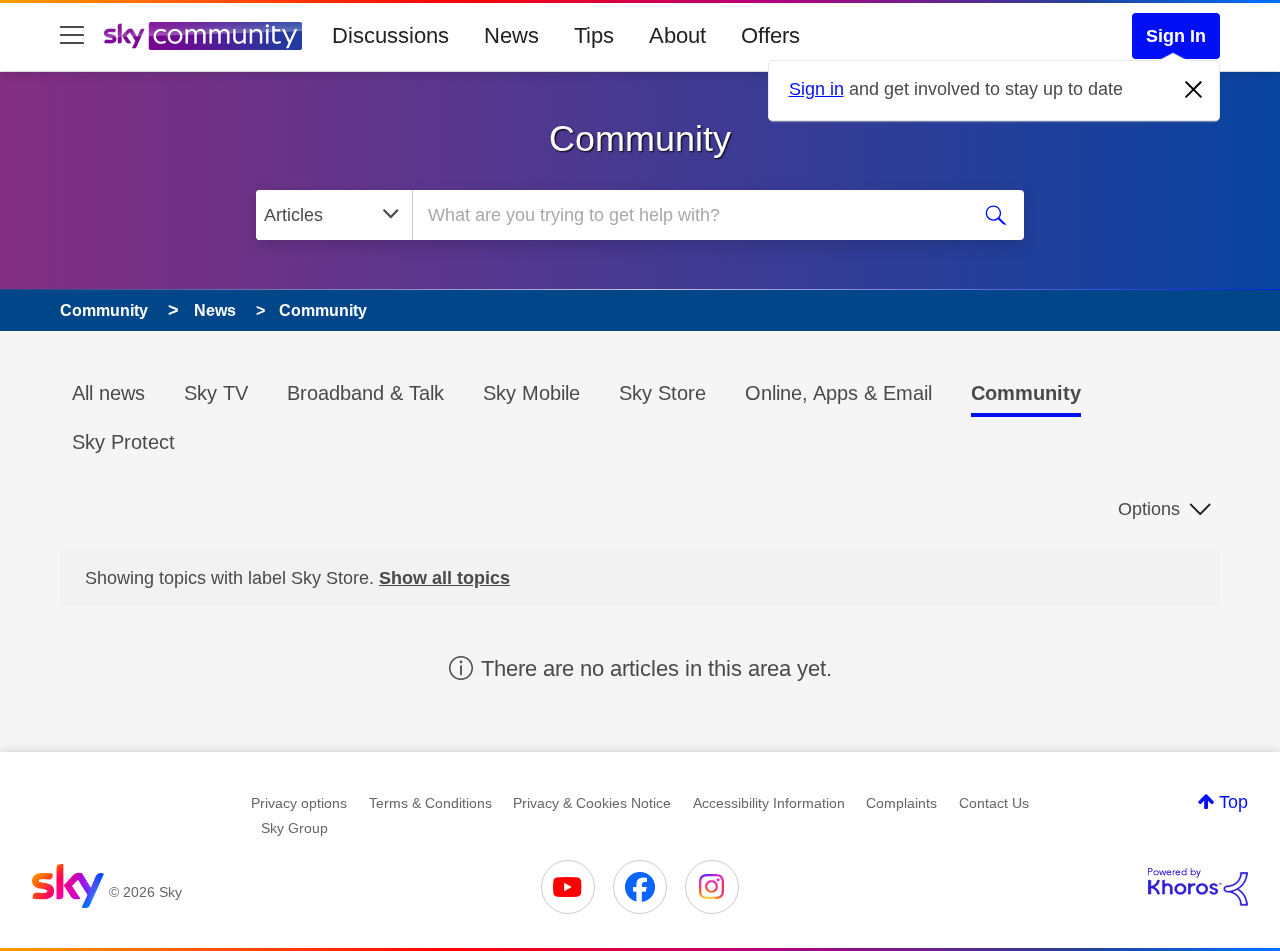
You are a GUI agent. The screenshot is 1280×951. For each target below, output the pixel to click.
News (511, 35)
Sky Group (294, 828)
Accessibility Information (769, 803)
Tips (594, 35)
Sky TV (216, 393)
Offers (770, 35)
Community (640, 138)
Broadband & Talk (365, 393)
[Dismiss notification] (1194, 90)
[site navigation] (72, 36)
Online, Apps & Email (838, 393)
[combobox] (688, 215)
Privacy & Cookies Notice (592, 803)
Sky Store (662, 393)
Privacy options (299, 803)
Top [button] (1233, 802)
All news (108, 393)
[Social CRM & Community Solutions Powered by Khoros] (1198, 887)
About (677, 35)
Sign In (1176, 36)
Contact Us (994, 803)
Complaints (901, 803)
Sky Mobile (531, 393)
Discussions (390, 35)
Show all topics (444, 578)
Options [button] (1149, 509)
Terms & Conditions (430, 803)
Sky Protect (123, 442)
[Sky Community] (203, 36)
